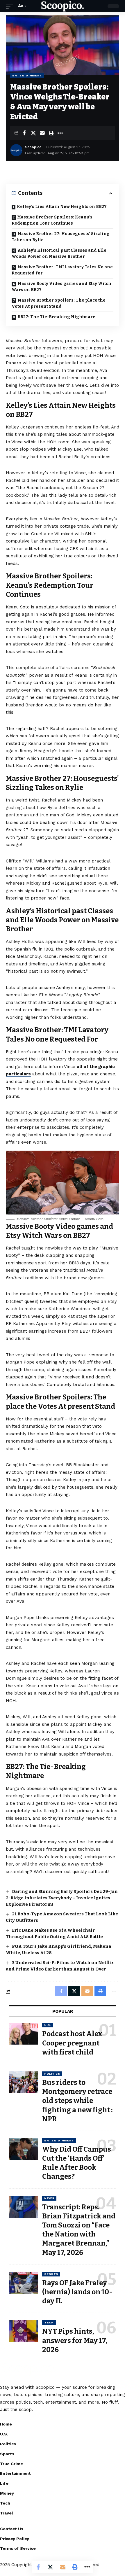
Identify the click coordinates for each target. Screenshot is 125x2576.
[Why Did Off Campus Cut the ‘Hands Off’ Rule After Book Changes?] (23, 2149)
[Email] (42, 133)
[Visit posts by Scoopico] (16, 150)
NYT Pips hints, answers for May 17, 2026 (75, 2340)
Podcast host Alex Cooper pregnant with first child (72, 2043)
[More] (60, 133)
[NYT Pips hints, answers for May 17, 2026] (23, 2331)
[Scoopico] (63, 6)
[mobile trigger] (11, 6)
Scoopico (33, 147)
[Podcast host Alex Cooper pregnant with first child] (23, 2034)
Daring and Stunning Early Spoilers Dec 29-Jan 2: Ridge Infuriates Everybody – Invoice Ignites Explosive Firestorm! (62, 1898)
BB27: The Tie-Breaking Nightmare (56, 317)
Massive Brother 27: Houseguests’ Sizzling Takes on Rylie (61, 237)
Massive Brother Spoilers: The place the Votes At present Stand (59, 303)
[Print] (51, 133)
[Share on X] (33, 133)
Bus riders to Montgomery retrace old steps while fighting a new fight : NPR (77, 2101)
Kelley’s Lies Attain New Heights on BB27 (62, 207)
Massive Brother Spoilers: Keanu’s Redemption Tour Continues (52, 220)
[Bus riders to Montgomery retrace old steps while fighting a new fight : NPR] (23, 2082)
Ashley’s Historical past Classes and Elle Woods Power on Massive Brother (59, 253)
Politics (52, 2074)
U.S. (48, 2025)
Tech (49, 2322)
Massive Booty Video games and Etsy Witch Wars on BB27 (61, 287)
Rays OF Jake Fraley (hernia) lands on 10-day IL (77, 2292)
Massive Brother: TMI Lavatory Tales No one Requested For (62, 270)
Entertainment (27, 75)
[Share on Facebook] (24, 133)
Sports (51, 2274)
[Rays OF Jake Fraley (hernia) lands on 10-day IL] (23, 2283)
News (49, 2198)
